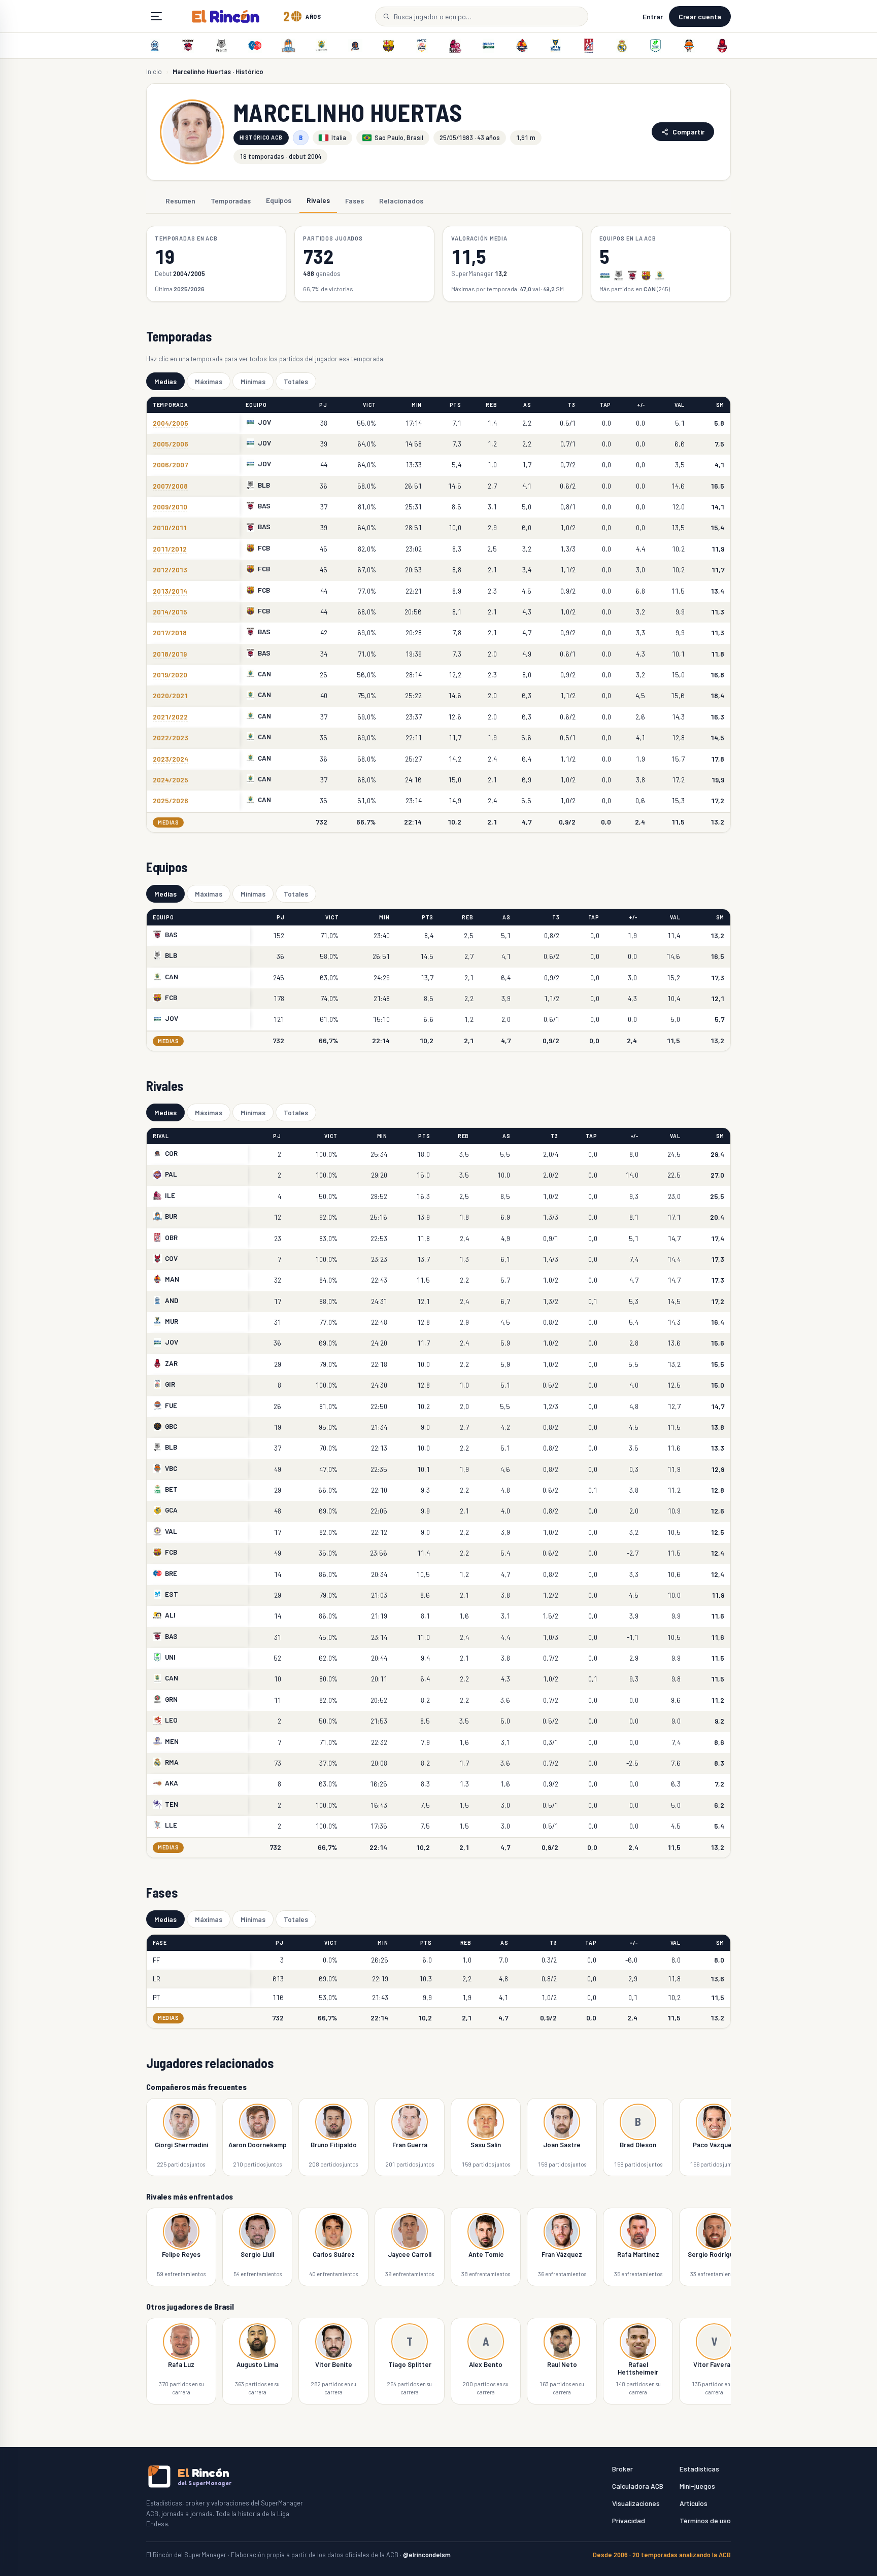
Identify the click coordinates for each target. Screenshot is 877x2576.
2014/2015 (170, 612)
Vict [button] (369, 405)
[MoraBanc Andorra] (155, 46)
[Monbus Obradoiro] (589, 46)
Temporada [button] (171, 405)
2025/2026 (171, 800)
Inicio (154, 72)
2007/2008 (170, 486)
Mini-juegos (697, 2486)
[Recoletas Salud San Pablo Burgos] (288, 46)
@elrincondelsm (427, 2555)
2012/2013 (170, 570)
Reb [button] (491, 405)
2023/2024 (171, 759)
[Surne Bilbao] (222, 46)
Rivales (318, 200)
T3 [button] (571, 405)
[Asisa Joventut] (489, 46)
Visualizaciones (636, 2503)
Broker (622, 2469)
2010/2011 (170, 527)
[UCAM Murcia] (555, 46)
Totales (296, 381)
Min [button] (417, 405)
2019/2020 (170, 675)
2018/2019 (170, 654)
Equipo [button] (256, 405)
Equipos (279, 200)
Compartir (688, 132)
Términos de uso (705, 2520)
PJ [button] (323, 405)
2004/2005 (171, 423)
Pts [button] (456, 405)
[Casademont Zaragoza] (722, 46)
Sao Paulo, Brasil (399, 138)
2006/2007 (170, 465)
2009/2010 (170, 507)
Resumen (180, 200)
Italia (339, 138)
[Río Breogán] (255, 46)
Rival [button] (161, 1136)
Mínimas (253, 381)
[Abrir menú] (156, 16)
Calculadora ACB (638, 2486)
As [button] (527, 405)
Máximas (209, 381)
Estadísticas (699, 2469)
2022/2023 (171, 737)
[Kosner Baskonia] (188, 46)
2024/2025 (171, 780)
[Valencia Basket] (689, 46)
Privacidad (629, 2520)
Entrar (653, 16)
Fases (355, 200)
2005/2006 (171, 444)
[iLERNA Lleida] (455, 46)
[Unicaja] (655, 46)
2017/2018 (170, 632)
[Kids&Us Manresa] (522, 46)
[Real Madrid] (622, 46)
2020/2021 (170, 695)
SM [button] (720, 405)
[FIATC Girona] (422, 46)
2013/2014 (170, 591)
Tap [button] (605, 405)
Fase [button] (160, 1943)
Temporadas (231, 200)
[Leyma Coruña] (355, 46)
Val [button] (680, 405)
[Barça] (388, 46)
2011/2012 (170, 549)
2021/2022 (170, 717)
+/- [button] (641, 405)
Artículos (694, 2503)
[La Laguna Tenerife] (322, 46)
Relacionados (401, 200)
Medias (165, 381)
